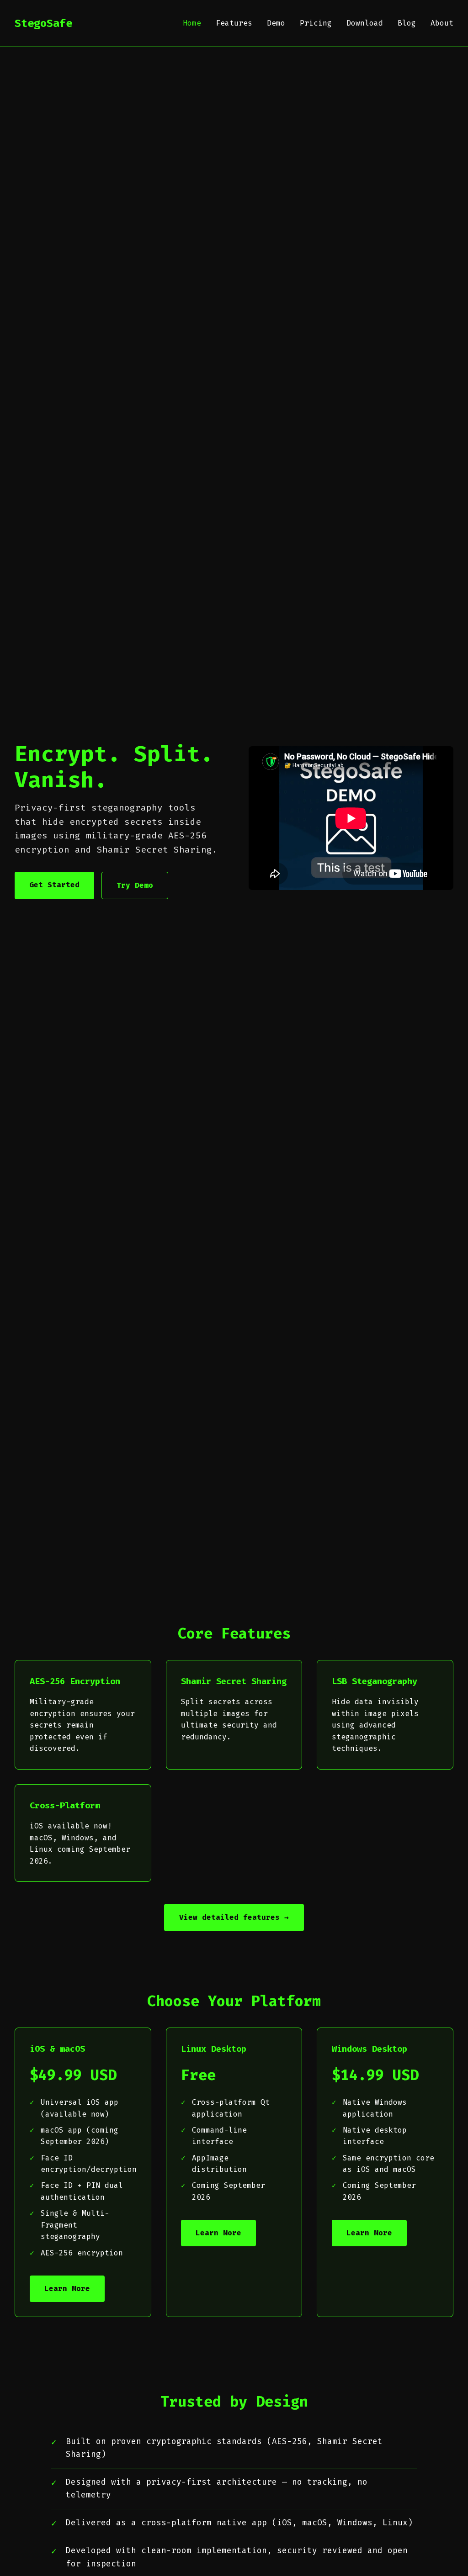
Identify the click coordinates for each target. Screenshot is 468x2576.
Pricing (316, 23)
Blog (407, 23)
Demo (276, 23)
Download (365, 23)
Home (192, 23)
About (442, 23)
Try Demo (135, 885)
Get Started (54, 885)
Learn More (67, 2289)
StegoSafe (43, 23)
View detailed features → (234, 1917)
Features (234, 23)
